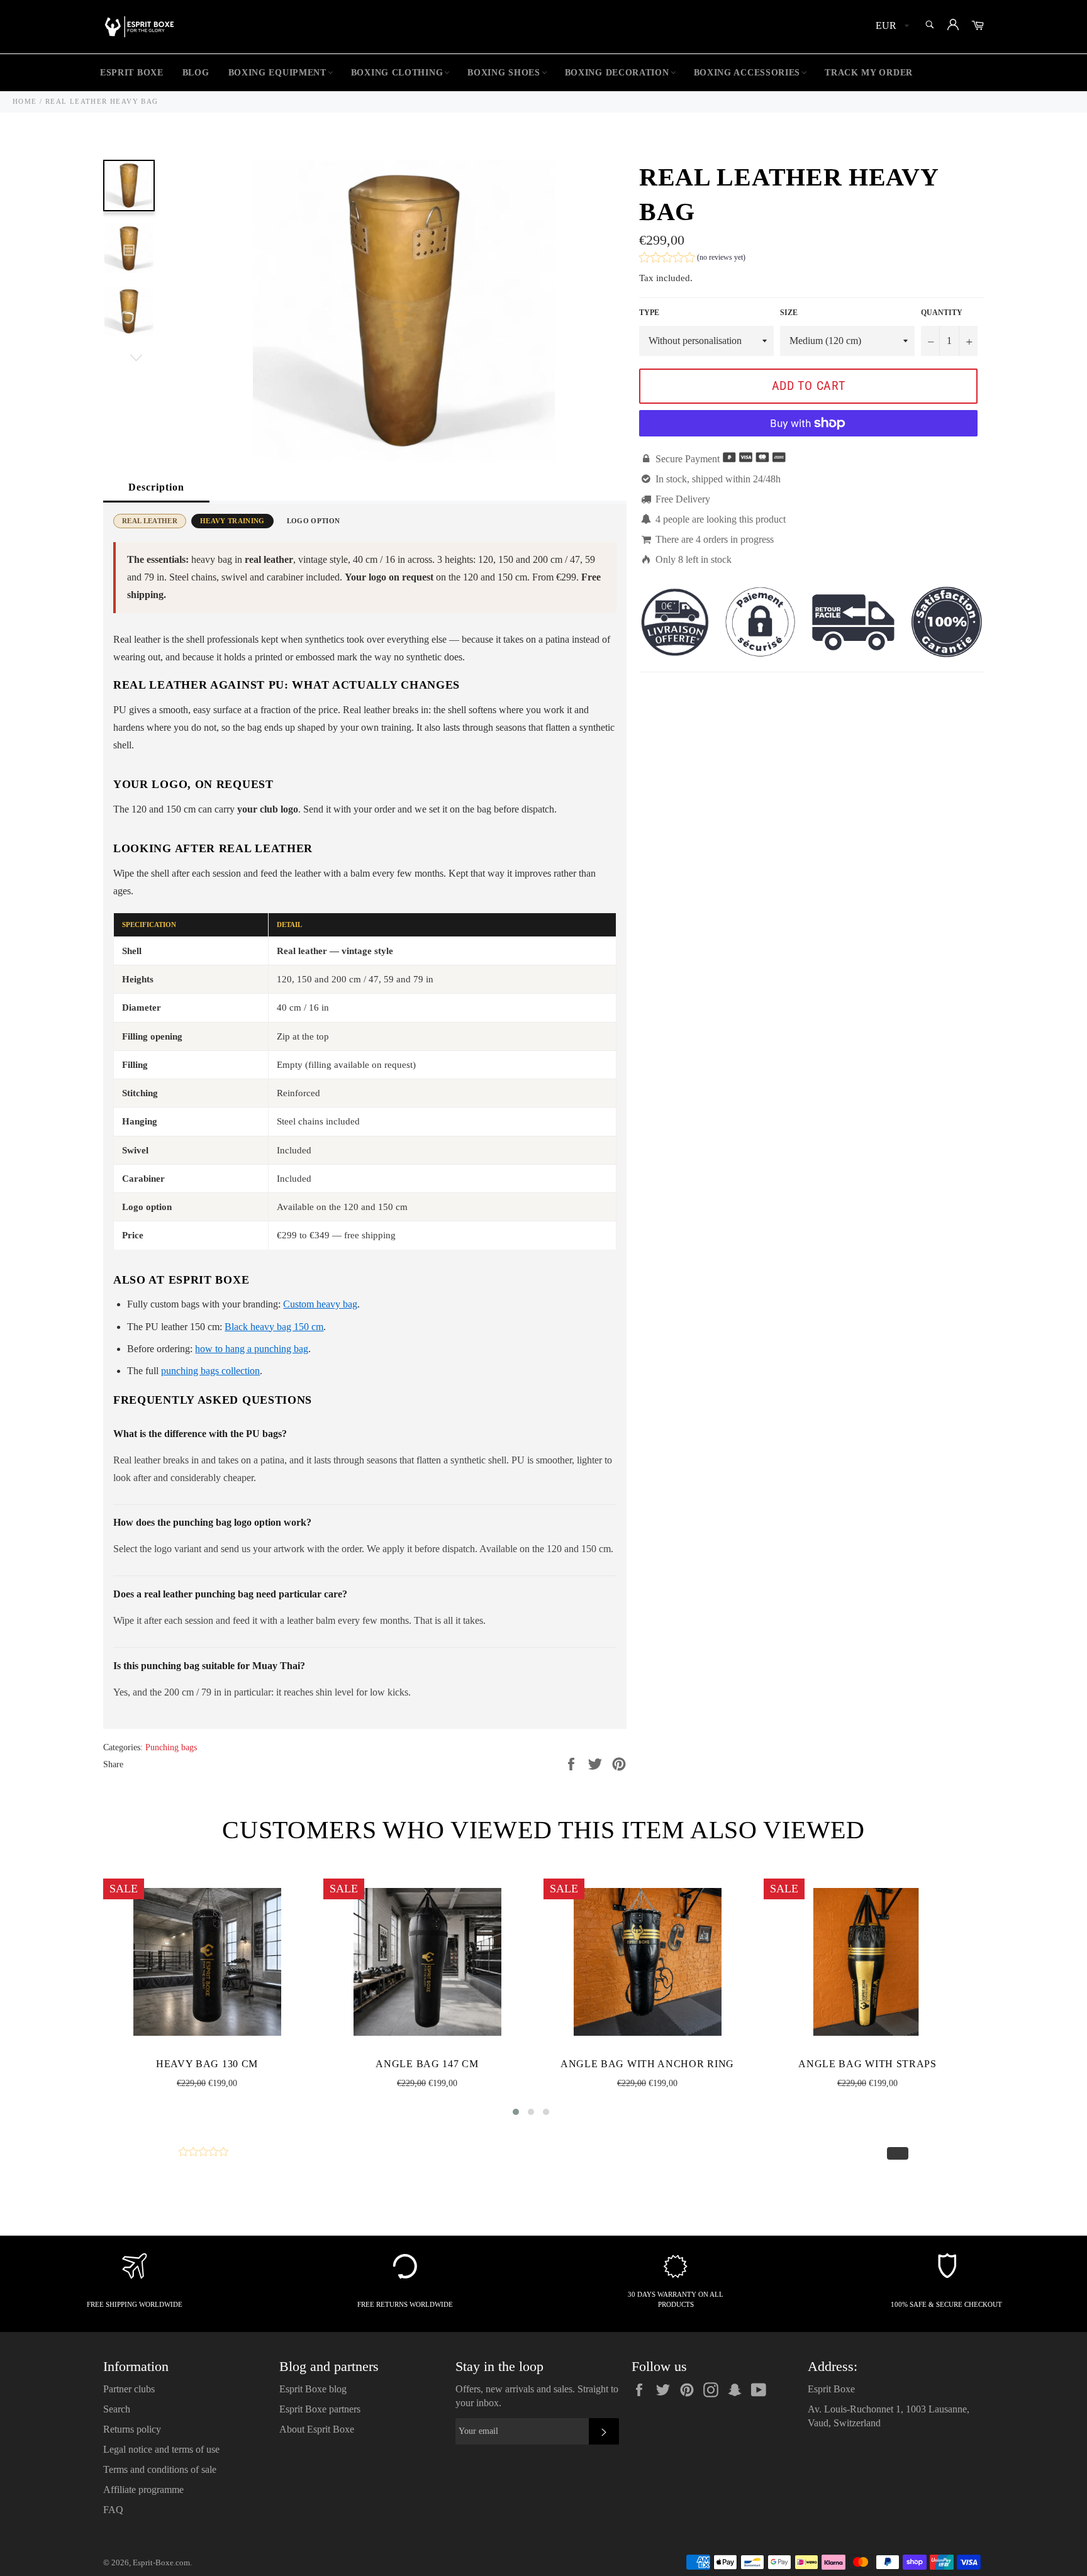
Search (117, 2409)
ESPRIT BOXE (132, 73)
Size (789, 313)
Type (649, 313)
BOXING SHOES (504, 73)
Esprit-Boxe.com (161, 2563)
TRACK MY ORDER (869, 73)
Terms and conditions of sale (160, 2469)
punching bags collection (210, 1371)
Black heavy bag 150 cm (274, 1327)
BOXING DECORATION (617, 73)
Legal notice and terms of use (161, 2449)
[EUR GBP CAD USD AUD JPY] (891, 27)
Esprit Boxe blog (313, 2389)
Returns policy (132, 2429)
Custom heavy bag (320, 1304)
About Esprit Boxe (317, 2429)
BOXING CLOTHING (397, 73)
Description (156, 487)
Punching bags (171, 1747)
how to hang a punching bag (252, 1349)
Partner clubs (129, 2389)
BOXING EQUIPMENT (277, 73)
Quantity (942, 313)
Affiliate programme (143, 2490)
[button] (692, 259)
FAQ (113, 2510)
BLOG (196, 73)
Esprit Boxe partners (320, 2409)
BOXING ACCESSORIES (747, 73)
